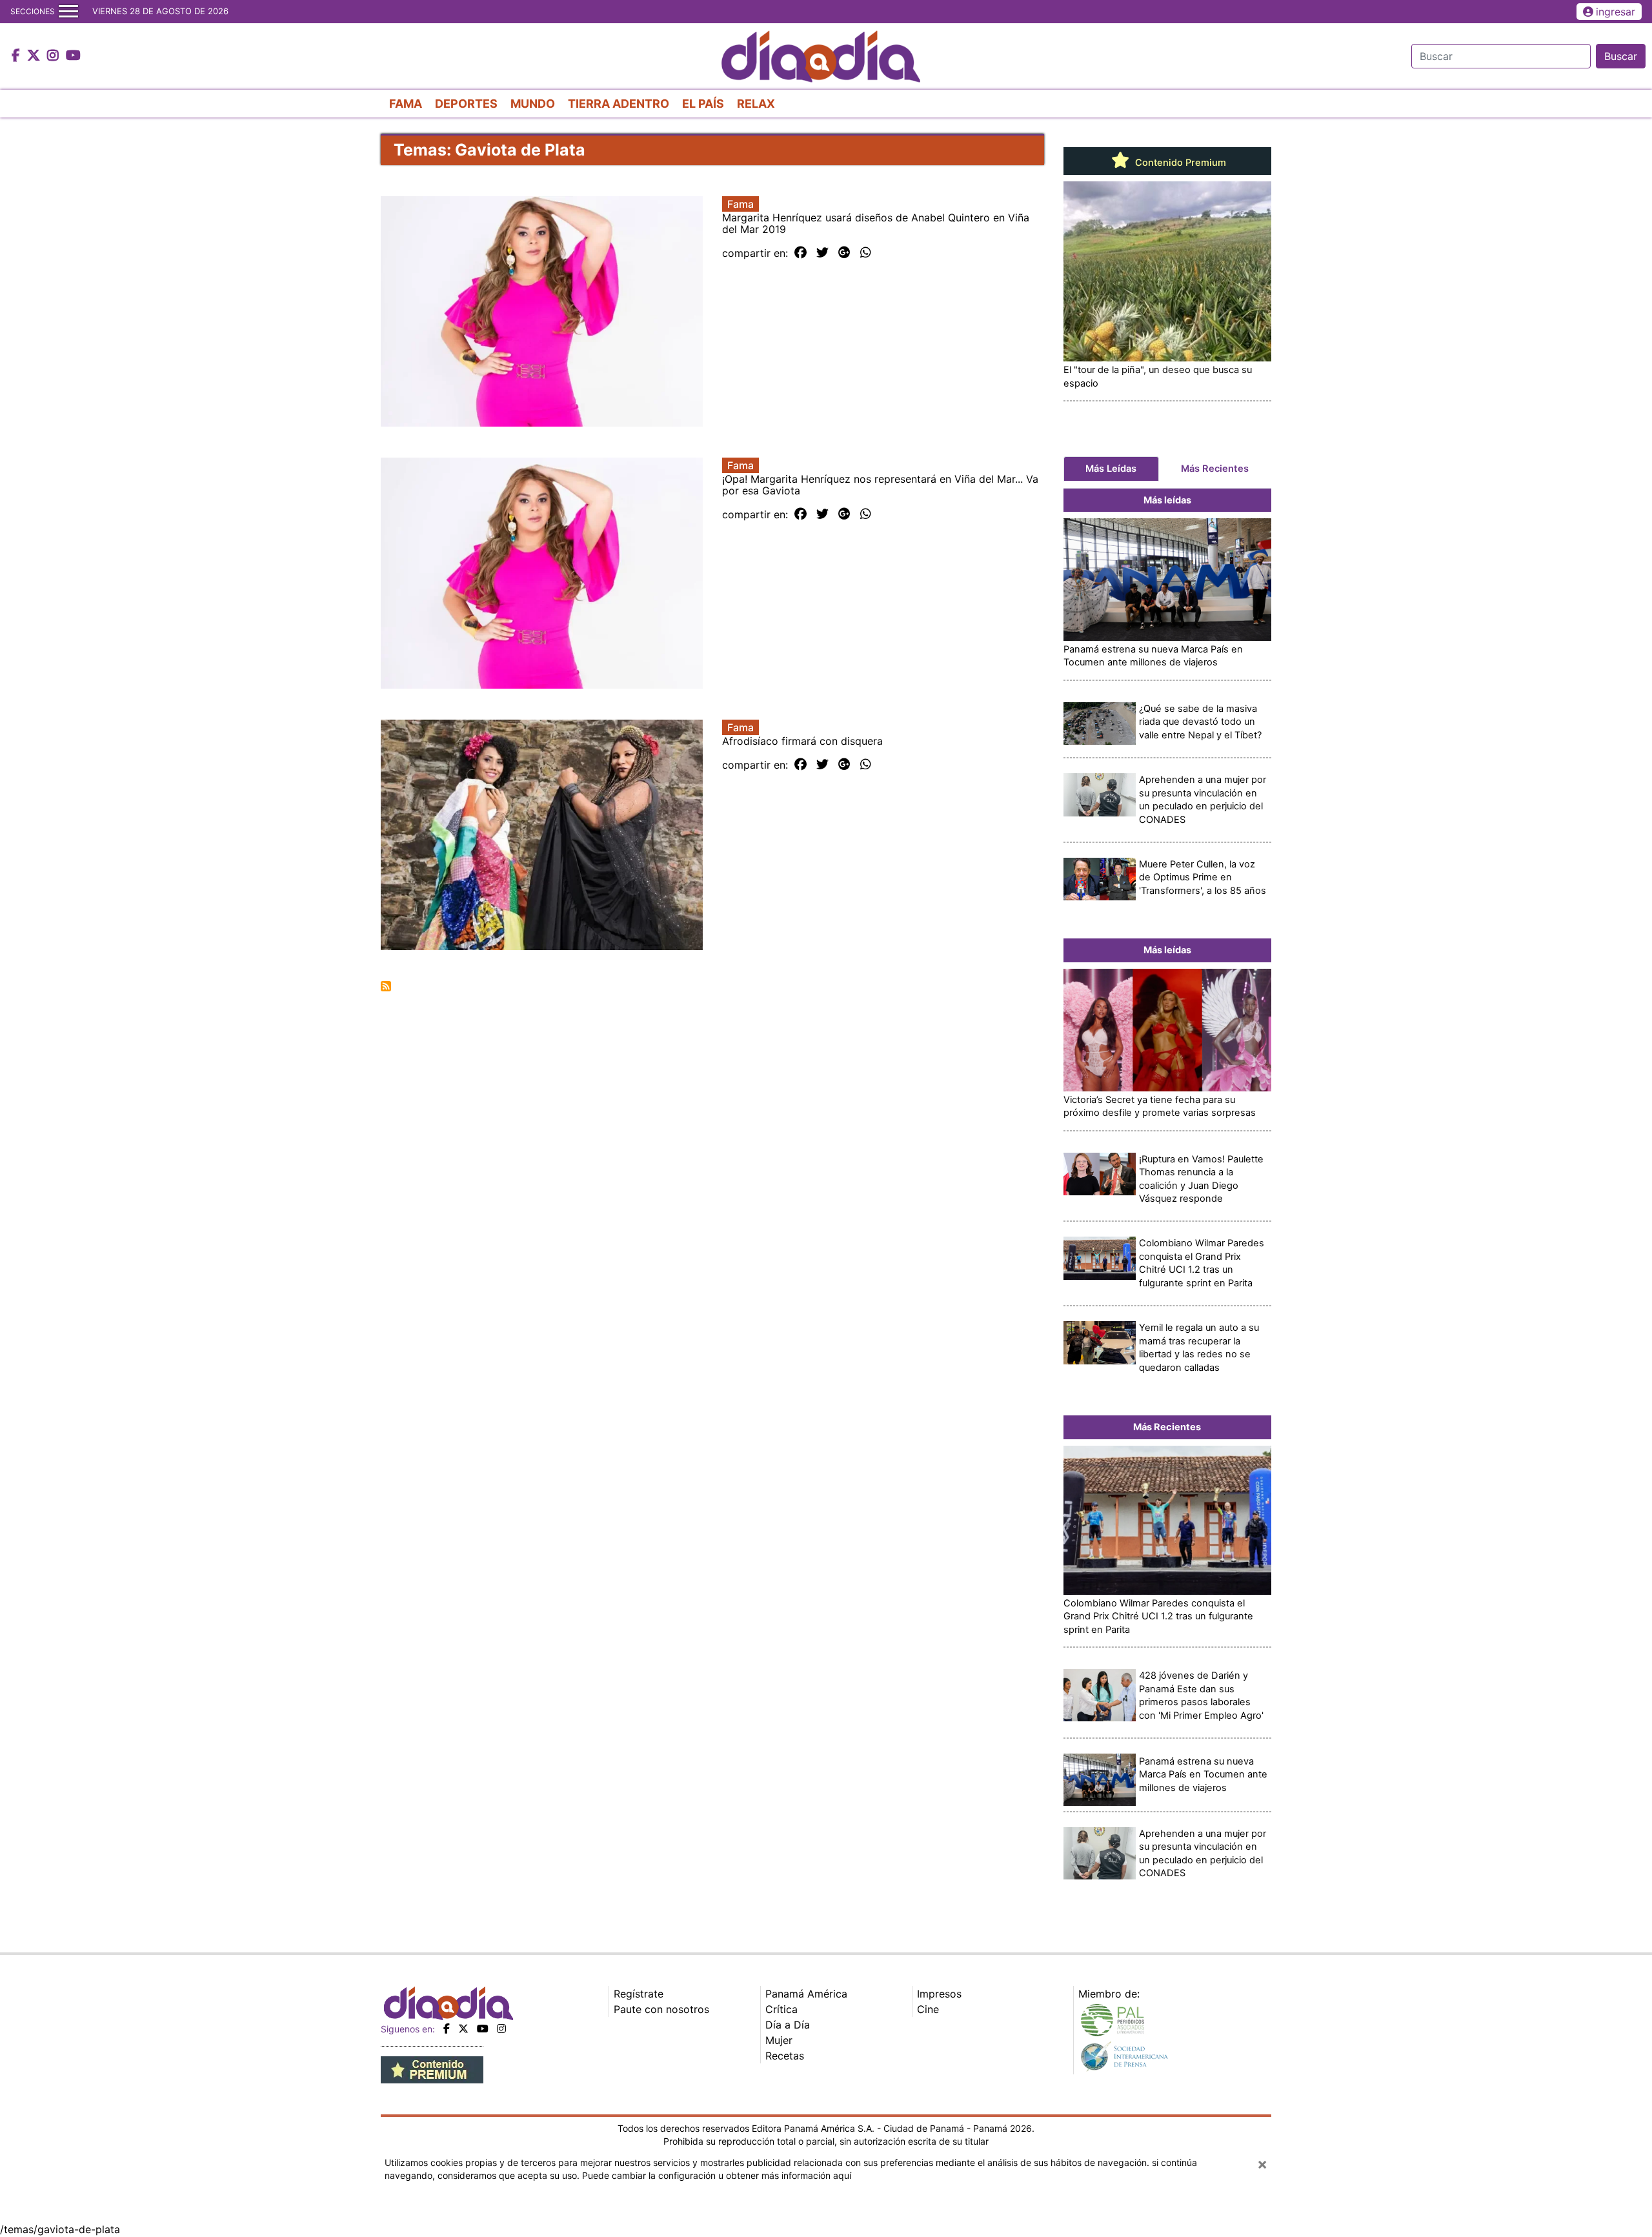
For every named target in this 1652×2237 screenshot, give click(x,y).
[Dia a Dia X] (35, 56)
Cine (928, 2009)
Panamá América (806, 1994)
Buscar (1621, 56)
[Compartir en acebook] (801, 253)
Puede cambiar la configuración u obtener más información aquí (717, 2175)
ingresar (1616, 12)
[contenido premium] (432, 2069)
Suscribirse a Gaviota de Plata (386, 986)
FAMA (406, 104)
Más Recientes (1215, 469)
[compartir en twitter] (822, 253)
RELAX (756, 104)
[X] (463, 2029)
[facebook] (447, 2029)
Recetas (785, 2056)
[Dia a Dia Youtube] (73, 56)
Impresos (939, 1994)
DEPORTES (466, 104)
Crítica (781, 2009)
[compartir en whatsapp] (866, 253)
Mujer (779, 2040)
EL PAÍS (703, 104)
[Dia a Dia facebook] (17, 56)
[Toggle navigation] (68, 12)
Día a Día (788, 2025)
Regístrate (639, 1994)
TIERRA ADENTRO (619, 104)
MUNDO (533, 104)
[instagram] (501, 2029)
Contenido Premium (1179, 163)
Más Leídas (1111, 469)
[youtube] (483, 2029)
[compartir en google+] (844, 253)
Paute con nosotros (661, 2009)
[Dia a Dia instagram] (55, 56)
